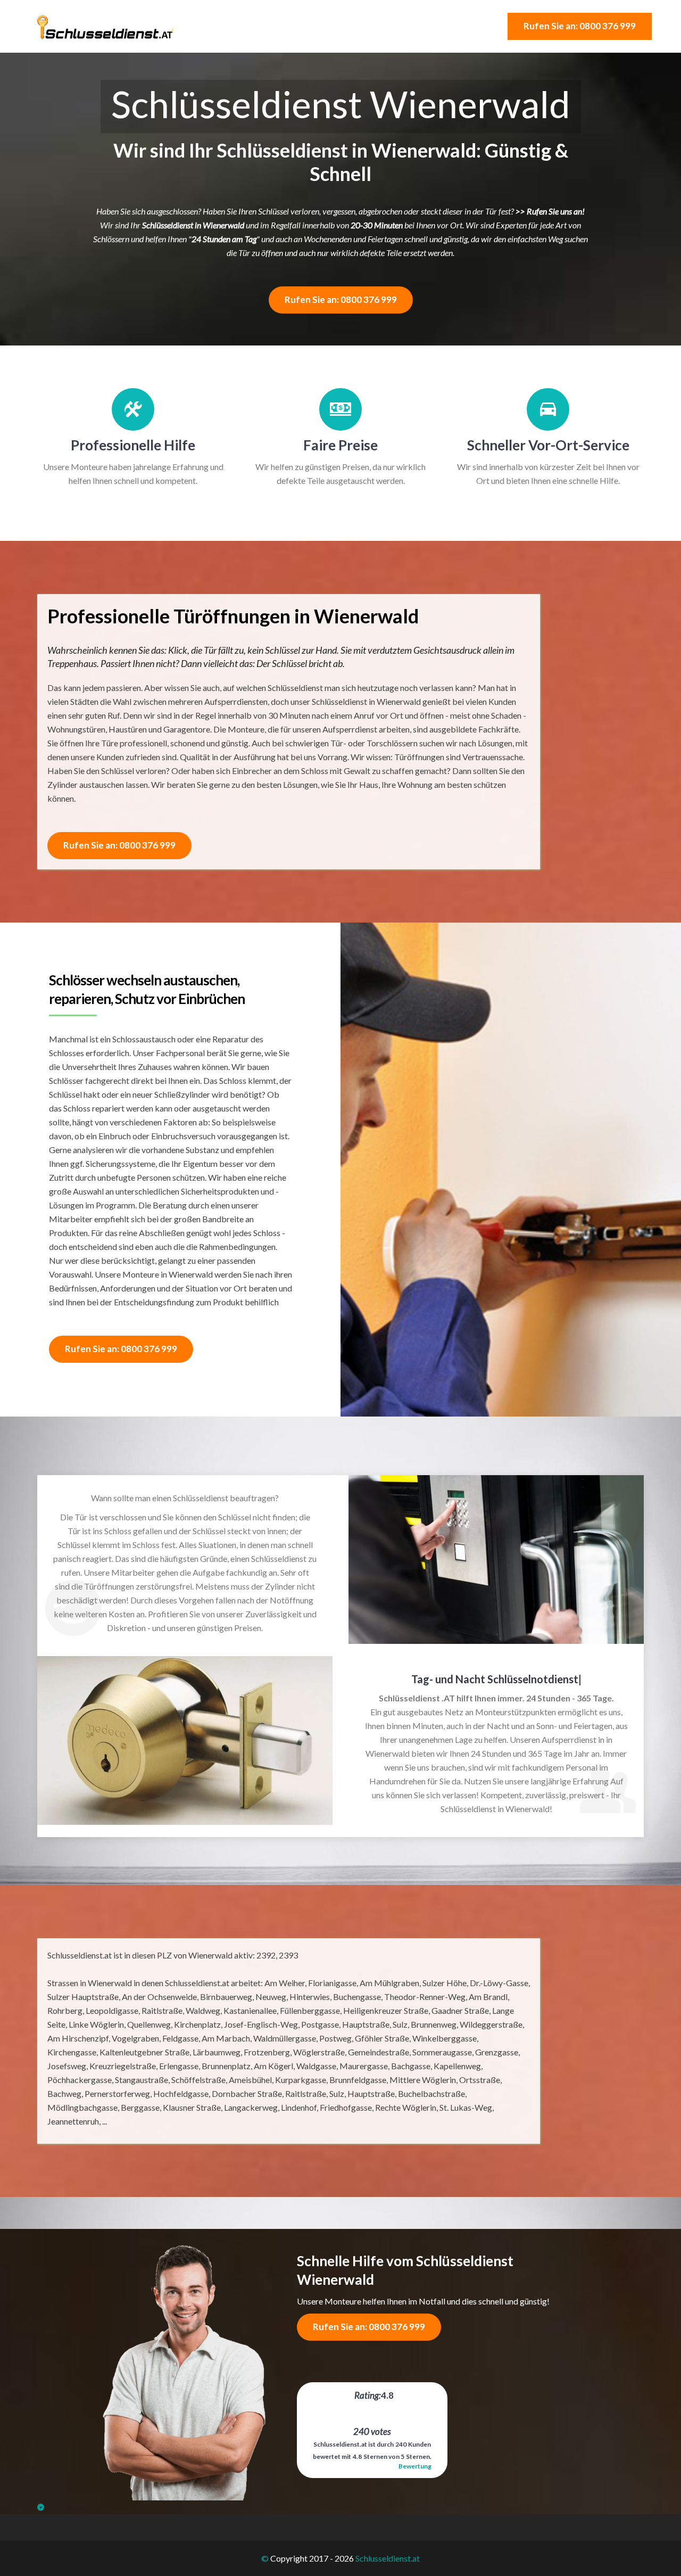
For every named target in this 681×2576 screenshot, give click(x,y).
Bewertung (415, 2466)
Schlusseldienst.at (388, 2558)
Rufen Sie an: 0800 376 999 (580, 26)
